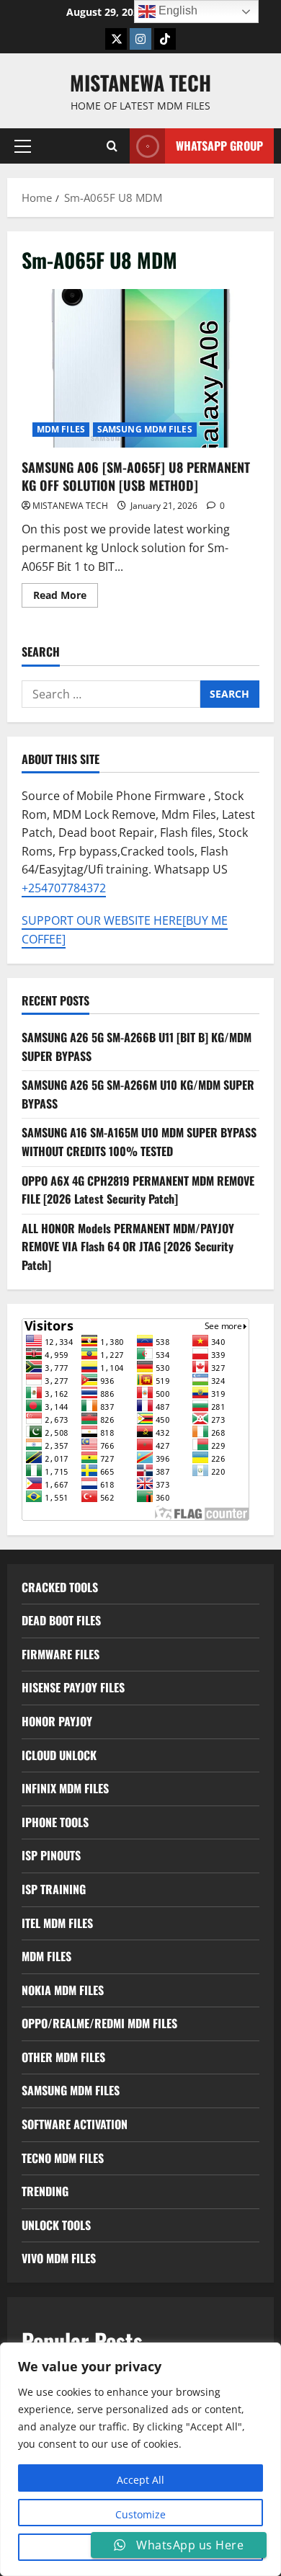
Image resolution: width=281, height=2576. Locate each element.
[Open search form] (112, 146)
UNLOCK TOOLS (56, 2225)
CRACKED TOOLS (60, 1587)
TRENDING (45, 2191)
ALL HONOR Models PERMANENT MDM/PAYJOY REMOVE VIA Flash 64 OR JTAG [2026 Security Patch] (128, 1247)
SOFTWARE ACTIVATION (75, 2124)
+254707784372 (64, 888)
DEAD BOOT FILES (61, 1620)
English (177, 10)
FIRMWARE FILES (61, 1654)
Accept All (140, 2480)
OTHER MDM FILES (63, 2057)
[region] (140, 2459)
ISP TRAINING (54, 1889)
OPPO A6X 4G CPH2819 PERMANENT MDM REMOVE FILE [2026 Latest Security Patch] (138, 1190)
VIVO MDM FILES (59, 2258)
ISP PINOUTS (51, 1855)
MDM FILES (61, 429)
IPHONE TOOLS (55, 1822)
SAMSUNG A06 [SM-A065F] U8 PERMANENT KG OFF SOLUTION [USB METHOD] (140, 368)
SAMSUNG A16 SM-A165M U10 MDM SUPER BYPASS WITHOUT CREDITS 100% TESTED (139, 1142)
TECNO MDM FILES (63, 2158)
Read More (66, 598)
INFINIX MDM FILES (65, 1788)
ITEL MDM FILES (57, 1923)
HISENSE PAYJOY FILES (73, 1687)
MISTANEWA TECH (140, 83)
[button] (23, 146)
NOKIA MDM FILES (63, 1990)
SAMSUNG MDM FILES (145, 429)
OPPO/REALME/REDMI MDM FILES (99, 2023)
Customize (140, 2514)
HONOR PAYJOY (57, 1721)
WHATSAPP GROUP (219, 146)
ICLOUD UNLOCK (59, 1755)
